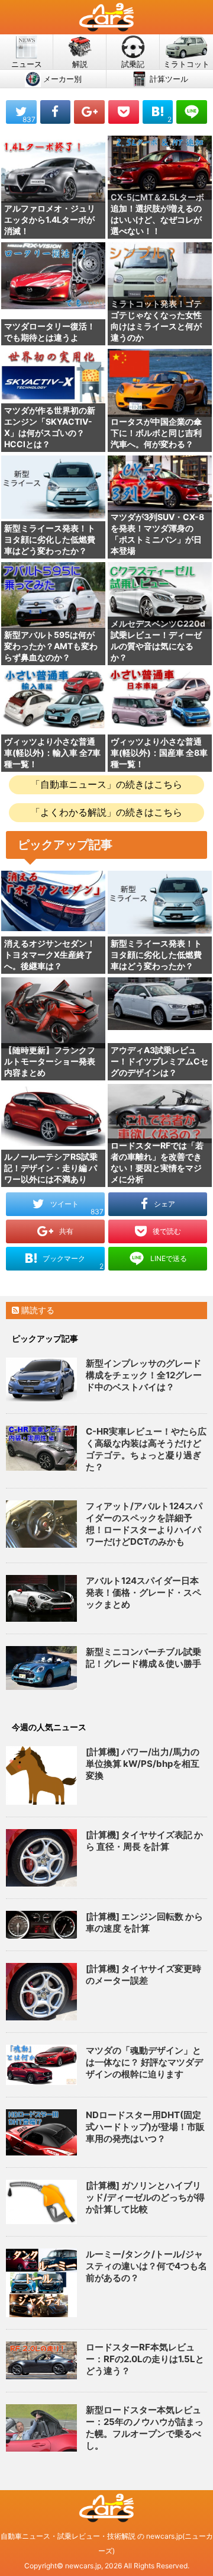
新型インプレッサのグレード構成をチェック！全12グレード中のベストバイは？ (144, 1375)
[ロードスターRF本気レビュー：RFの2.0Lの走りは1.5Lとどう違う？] (41, 2360)
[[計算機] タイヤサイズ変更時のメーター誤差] (41, 1992)
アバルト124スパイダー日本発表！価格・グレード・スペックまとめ (143, 1592)
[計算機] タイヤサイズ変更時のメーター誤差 (143, 1974)
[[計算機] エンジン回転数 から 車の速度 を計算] (41, 1925)
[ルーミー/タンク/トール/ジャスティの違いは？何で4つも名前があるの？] (41, 2283)
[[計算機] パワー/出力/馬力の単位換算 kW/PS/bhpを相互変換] (41, 1775)
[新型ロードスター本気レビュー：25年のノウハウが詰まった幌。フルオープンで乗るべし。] (41, 2428)
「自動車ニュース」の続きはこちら (106, 784)
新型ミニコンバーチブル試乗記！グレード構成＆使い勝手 (143, 1658)
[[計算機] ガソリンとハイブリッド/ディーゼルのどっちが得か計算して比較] (41, 2202)
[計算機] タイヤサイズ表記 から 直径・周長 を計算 (144, 1841)
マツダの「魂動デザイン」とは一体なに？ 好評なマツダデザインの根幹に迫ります (144, 2062)
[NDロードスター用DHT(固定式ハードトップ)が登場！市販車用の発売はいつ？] (41, 2132)
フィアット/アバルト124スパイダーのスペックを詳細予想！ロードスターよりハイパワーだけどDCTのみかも (144, 1524)
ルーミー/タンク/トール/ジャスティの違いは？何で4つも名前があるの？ (146, 2266)
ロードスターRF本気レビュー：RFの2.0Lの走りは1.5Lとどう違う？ (145, 2359)
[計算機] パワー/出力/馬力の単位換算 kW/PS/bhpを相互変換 (143, 1764)
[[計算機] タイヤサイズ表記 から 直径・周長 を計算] (41, 1858)
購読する (37, 1310)
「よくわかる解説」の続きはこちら (106, 812)
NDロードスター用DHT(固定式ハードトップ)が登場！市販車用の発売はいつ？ (145, 2127)
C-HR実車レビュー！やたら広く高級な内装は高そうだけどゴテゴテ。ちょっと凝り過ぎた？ (146, 1449)
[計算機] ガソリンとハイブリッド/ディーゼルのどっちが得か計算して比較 (145, 2197)
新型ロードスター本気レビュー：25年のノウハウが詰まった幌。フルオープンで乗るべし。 (145, 2428)
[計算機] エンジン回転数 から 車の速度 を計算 (144, 1922)
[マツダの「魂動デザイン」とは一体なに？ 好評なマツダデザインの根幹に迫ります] (41, 2065)
